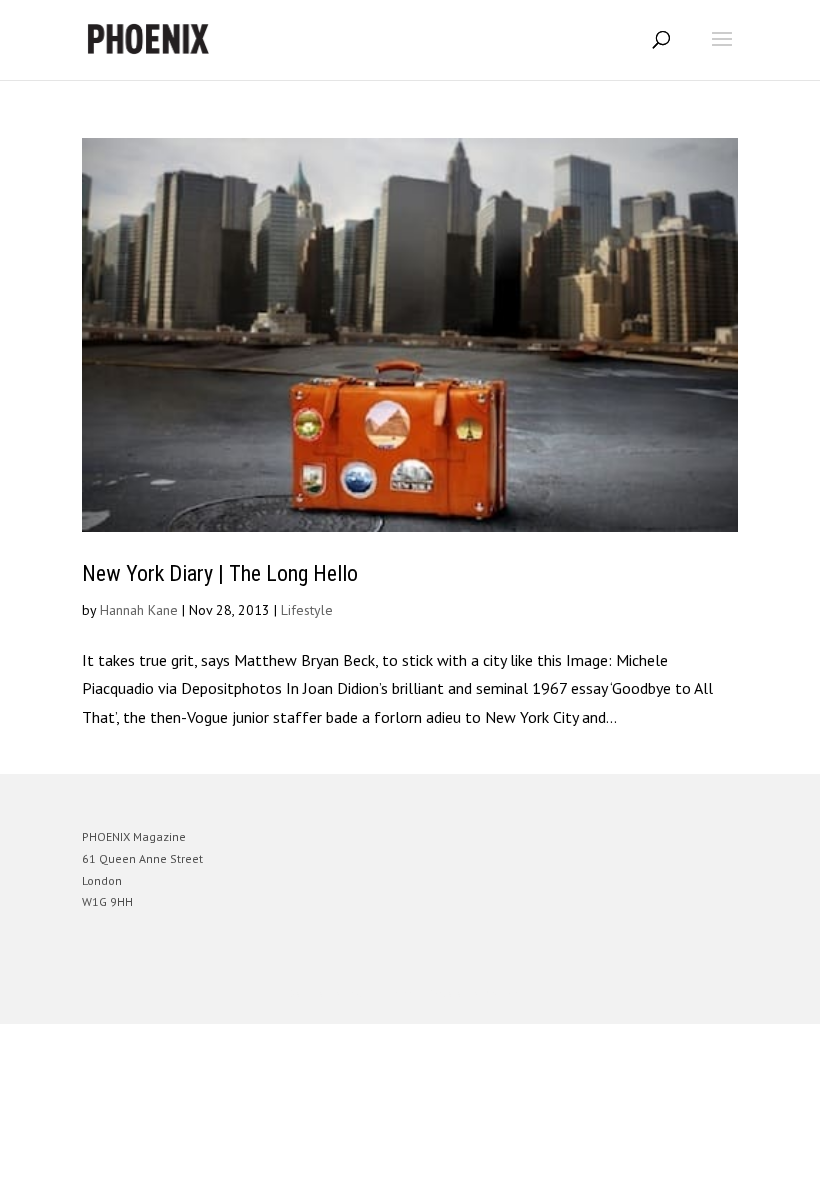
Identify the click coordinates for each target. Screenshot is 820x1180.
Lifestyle (307, 610)
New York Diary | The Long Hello (220, 573)
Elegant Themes (382, 993)
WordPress (506, 993)
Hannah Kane (139, 610)
